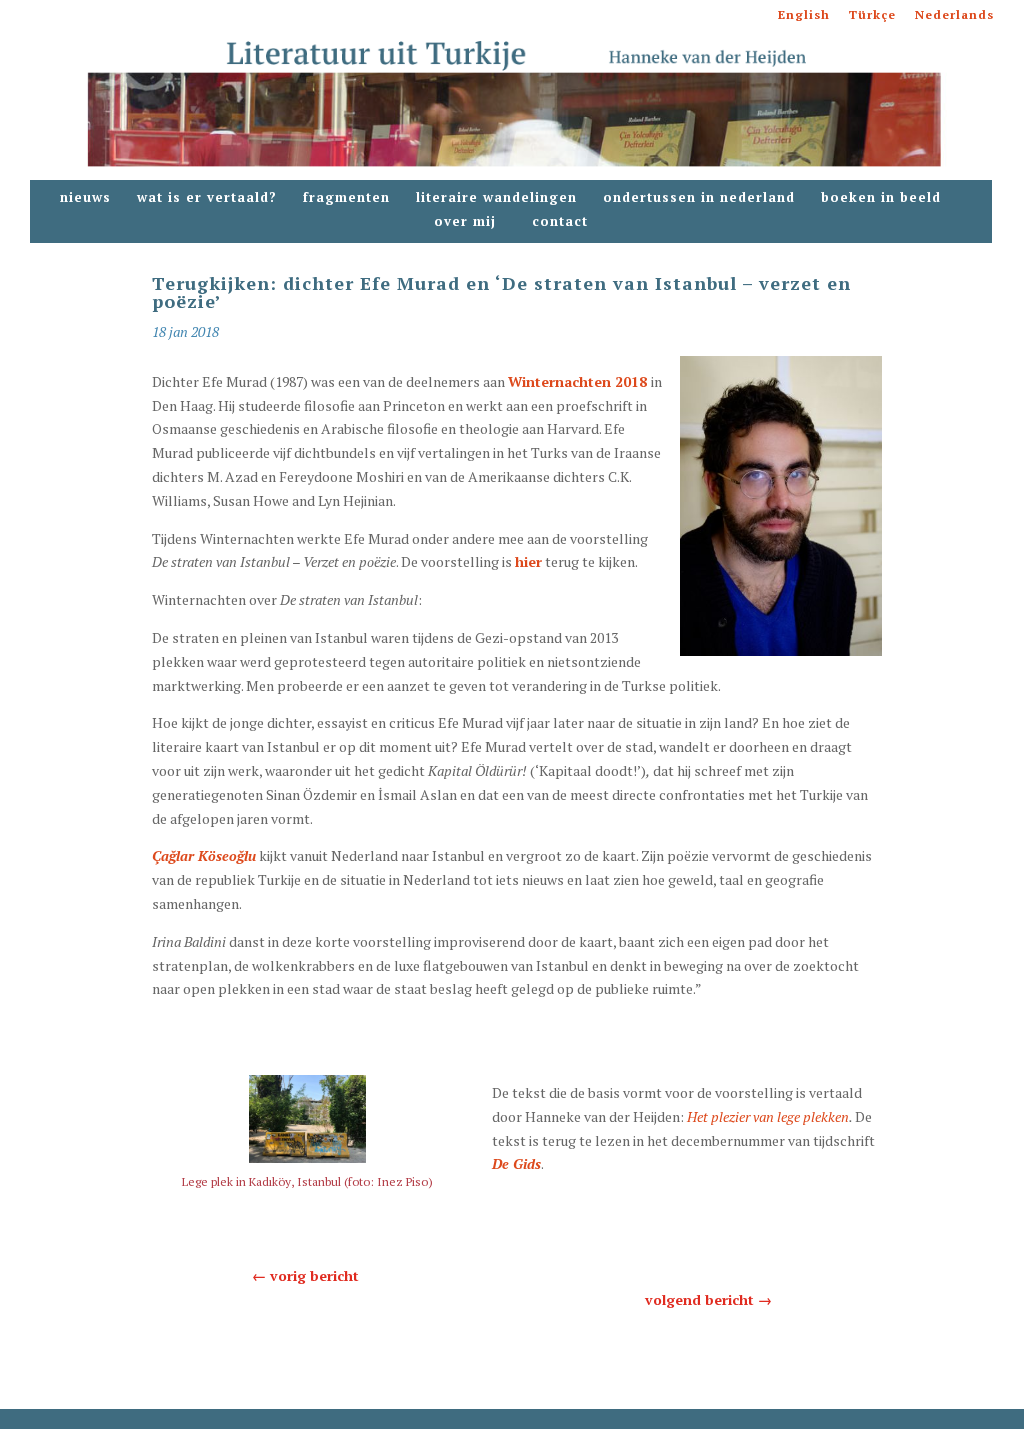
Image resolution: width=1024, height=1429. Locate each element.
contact (560, 222)
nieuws (85, 198)
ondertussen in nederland (699, 198)
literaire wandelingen (496, 198)
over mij (470, 222)
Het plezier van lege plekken (768, 1116)
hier (528, 561)
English (804, 15)
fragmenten (346, 198)
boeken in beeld (881, 198)
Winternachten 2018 (579, 381)
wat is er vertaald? (207, 198)
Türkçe (872, 15)
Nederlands (954, 15)
